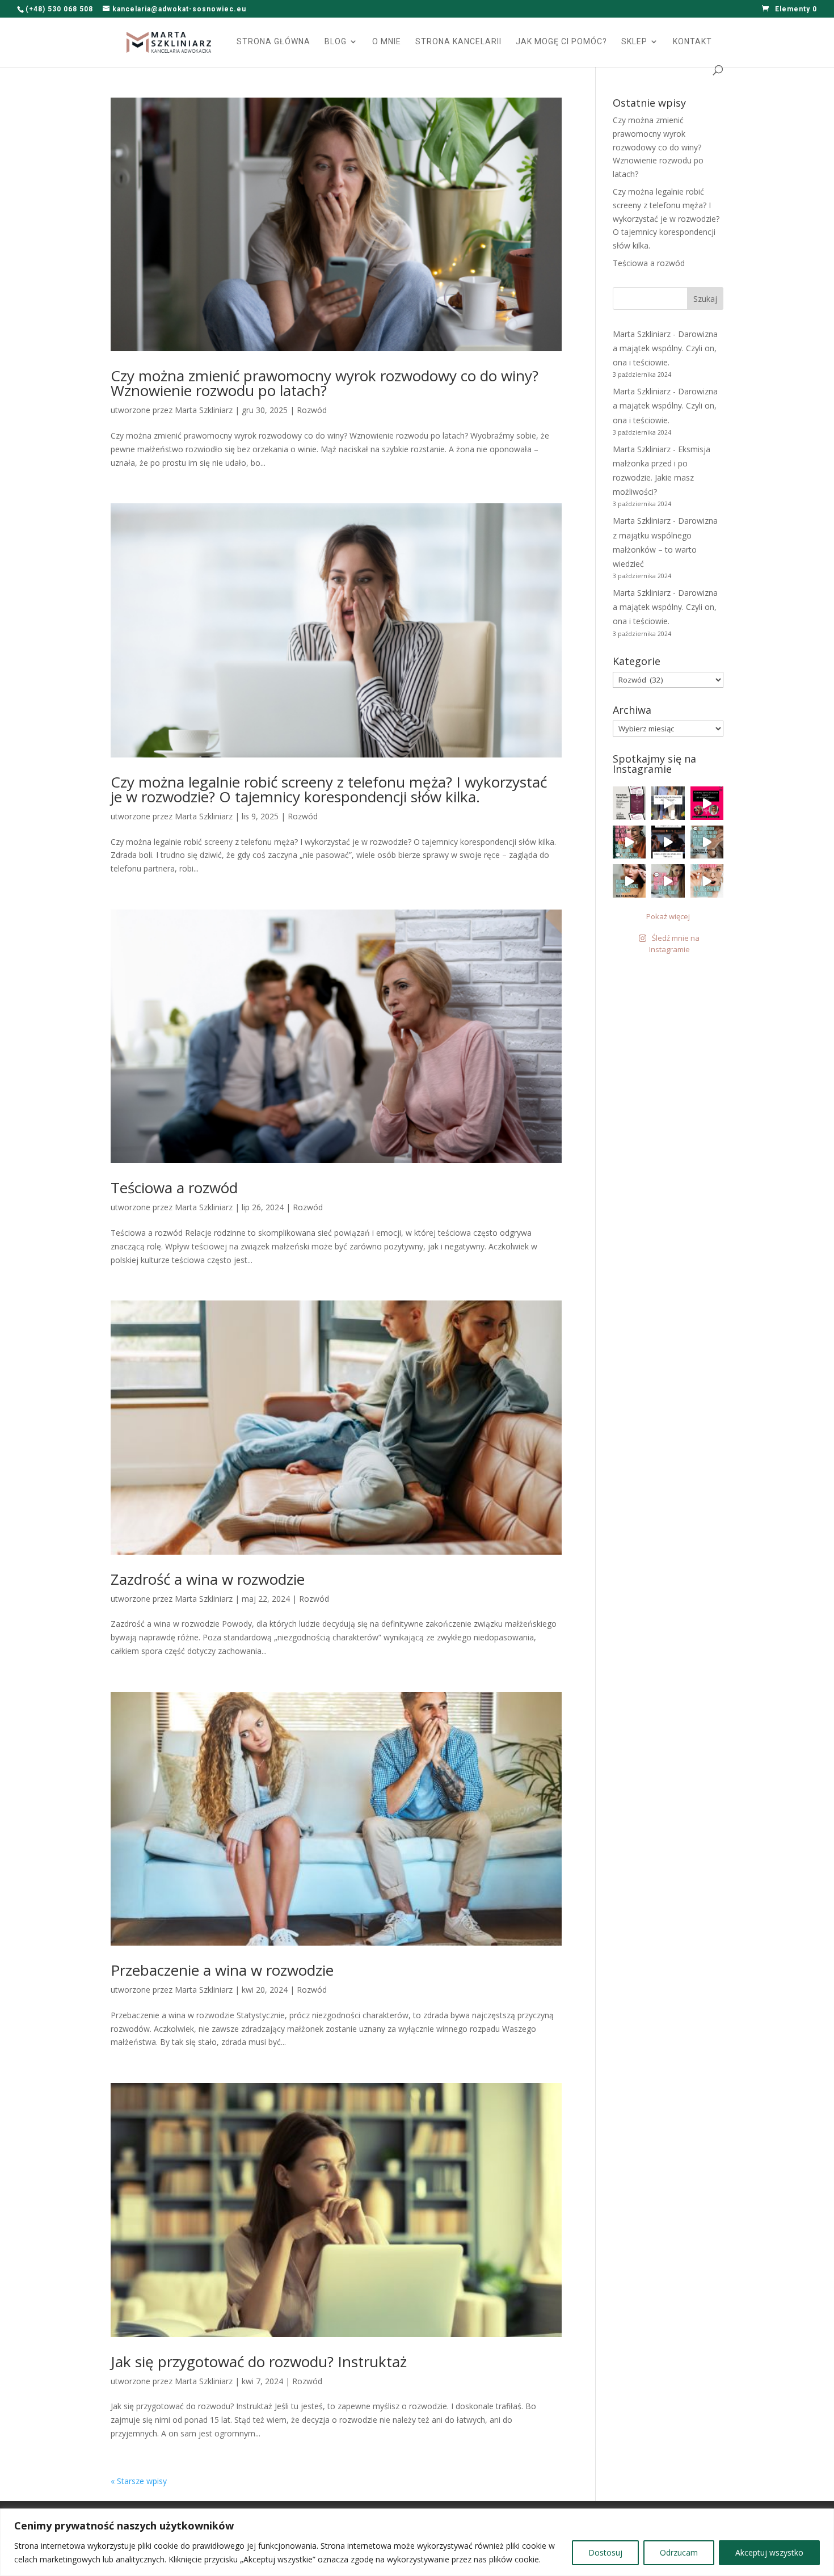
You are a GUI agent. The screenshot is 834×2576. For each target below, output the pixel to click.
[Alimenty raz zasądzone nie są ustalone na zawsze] (707, 803)
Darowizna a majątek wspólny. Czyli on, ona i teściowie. (665, 348)
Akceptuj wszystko (769, 2552)
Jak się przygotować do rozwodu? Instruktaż (259, 2362)
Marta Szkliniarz (204, 410)
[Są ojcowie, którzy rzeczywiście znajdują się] (668, 803)
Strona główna (273, 42)
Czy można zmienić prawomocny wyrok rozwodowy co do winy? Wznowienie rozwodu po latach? (325, 383)
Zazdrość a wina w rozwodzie (208, 1579)
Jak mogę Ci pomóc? (561, 42)
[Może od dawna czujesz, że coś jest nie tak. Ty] (629, 803)
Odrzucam (679, 2552)
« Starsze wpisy (139, 2481)
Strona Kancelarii (458, 42)
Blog (336, 42)
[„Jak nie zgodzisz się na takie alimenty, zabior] (668, 881)
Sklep (634, 42)
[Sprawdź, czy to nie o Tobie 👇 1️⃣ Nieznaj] (707, 881)
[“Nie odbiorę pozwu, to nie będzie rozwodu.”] (707, 842)
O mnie (387, 42)
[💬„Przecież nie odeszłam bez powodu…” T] (629, 842)
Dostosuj (605, 2552)
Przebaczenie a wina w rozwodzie (222, 1970)
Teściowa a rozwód (174, 1188)
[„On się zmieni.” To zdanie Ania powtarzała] (668, 842)
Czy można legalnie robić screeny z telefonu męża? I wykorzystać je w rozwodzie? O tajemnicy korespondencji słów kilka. (329, 789)
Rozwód (312, 410)
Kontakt (692, 42)
